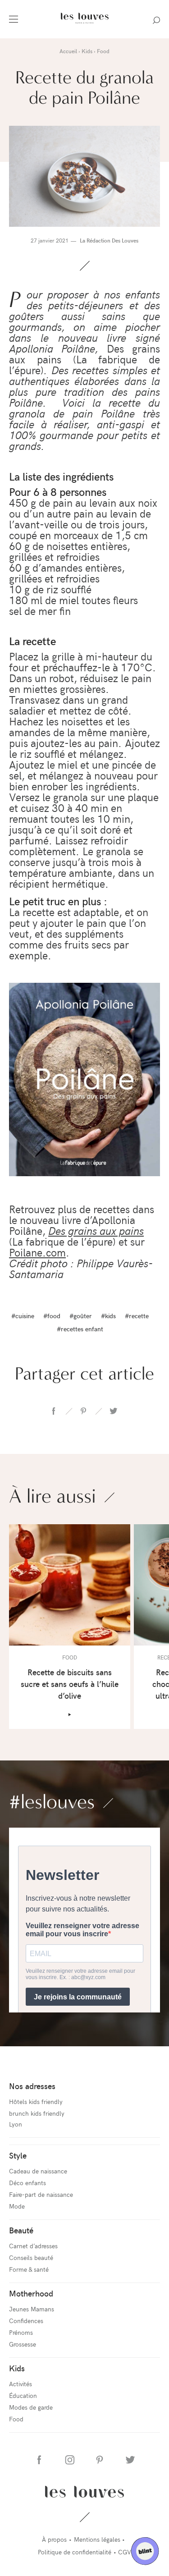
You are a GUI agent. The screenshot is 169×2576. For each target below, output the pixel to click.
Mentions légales (97, 2539)
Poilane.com (37, 1252)
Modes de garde (31, 2407)
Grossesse (23, 2344)
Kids (17, 2368)
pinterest (83, 1411)
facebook (54, 1411)
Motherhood (31, 2293)
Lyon (16, 2124)
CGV (125, 2552)
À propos (54, 2539)
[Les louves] (84, 25)
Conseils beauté (31, 2257)
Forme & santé (29, 2269)
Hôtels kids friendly (36, 2102)
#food (52, 1316)
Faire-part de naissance (41, 2194)
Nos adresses (32, 2086)
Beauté (21, 2230)
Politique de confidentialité (75, 2552)
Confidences (26, 2321)
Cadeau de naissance (38, 2171)
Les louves (84, 2492)
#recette (137, 1316)
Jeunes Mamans (32, 2309)
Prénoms (21, 2332)
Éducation (23, 2395)
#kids (108, 1316)
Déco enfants (27, 2183)
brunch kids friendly (37, 2113)
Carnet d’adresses (33, 2246)
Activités (21, 2384)
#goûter (81, 1316)
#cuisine (23, 1316)
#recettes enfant (80, 1329)
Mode (17, 2206)
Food (16, 2419)
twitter (113, 1411)
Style (18, 2155)
